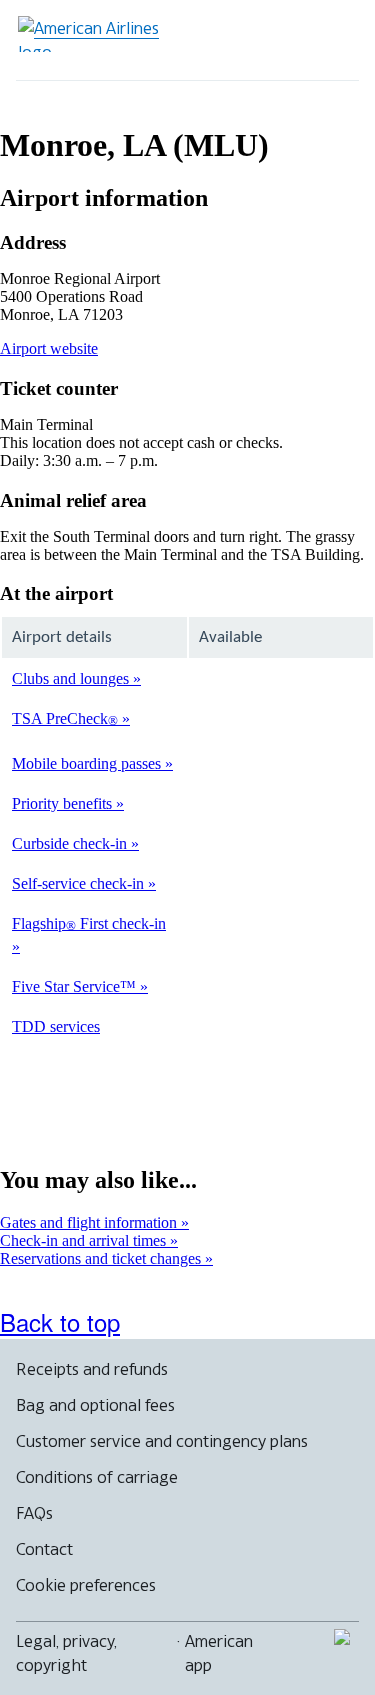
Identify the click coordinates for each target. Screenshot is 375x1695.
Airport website (49, 348)
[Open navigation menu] (331, 40)
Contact (44, 1549)
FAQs (34, 1513)
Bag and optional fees (95, 1405)
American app (219, 1653)
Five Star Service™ (76, 986)
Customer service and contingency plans (162, 1441)
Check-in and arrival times (85, 1240)
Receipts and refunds (92, 1369)
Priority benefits (64, 803)
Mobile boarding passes (88, 763)
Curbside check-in (71, 843)
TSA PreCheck (65, 718)
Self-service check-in (80, 883)
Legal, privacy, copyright (66, 1653)
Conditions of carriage (97, 1477)
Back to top (60, 1321)
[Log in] (267, 40)
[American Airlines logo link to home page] (96, 34)
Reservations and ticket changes (102, 1258)
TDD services (56, 1026)
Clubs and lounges (72, 678)
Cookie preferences (86, 1585)
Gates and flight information (90, 1222)
